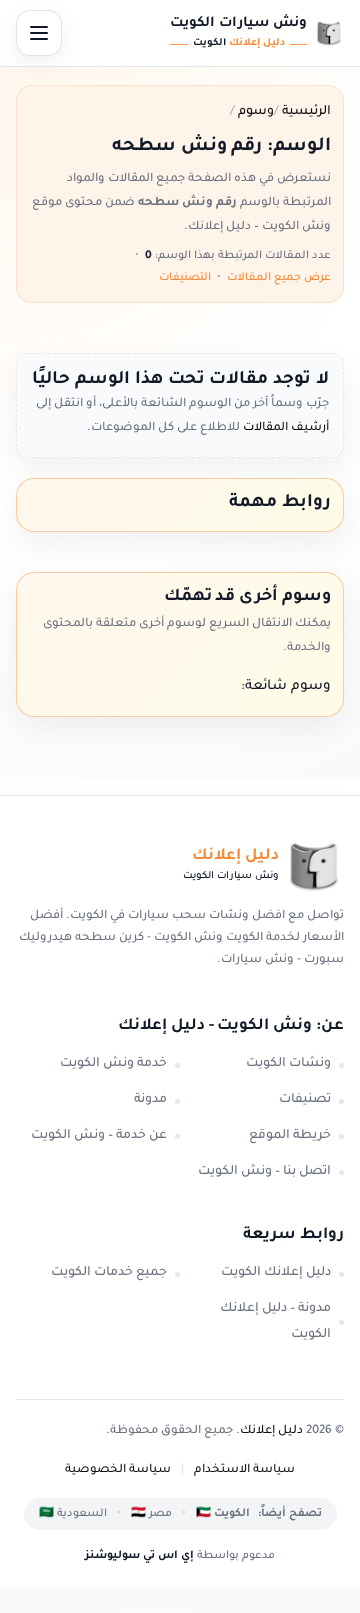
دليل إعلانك (271, 1431)
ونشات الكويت (288, 1064)
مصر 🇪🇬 (151, 1514)
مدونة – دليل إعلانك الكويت (275, 1322)
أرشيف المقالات (284, 428)
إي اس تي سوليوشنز (139, 1556)
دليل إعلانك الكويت (276, 1273)
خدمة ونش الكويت (113, 1064)
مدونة (150, 1100)
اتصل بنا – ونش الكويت (264, 1172)
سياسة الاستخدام (244, 1470)
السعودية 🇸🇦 (73, 1514)
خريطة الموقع (290, 1136)
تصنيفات (305, 1100)
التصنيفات (185, 278)
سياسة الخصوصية (118, 1470)
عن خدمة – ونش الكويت (99, 1136)
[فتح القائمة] (39, 33)
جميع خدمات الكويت (109, 1273)
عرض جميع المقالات (279, 278)
